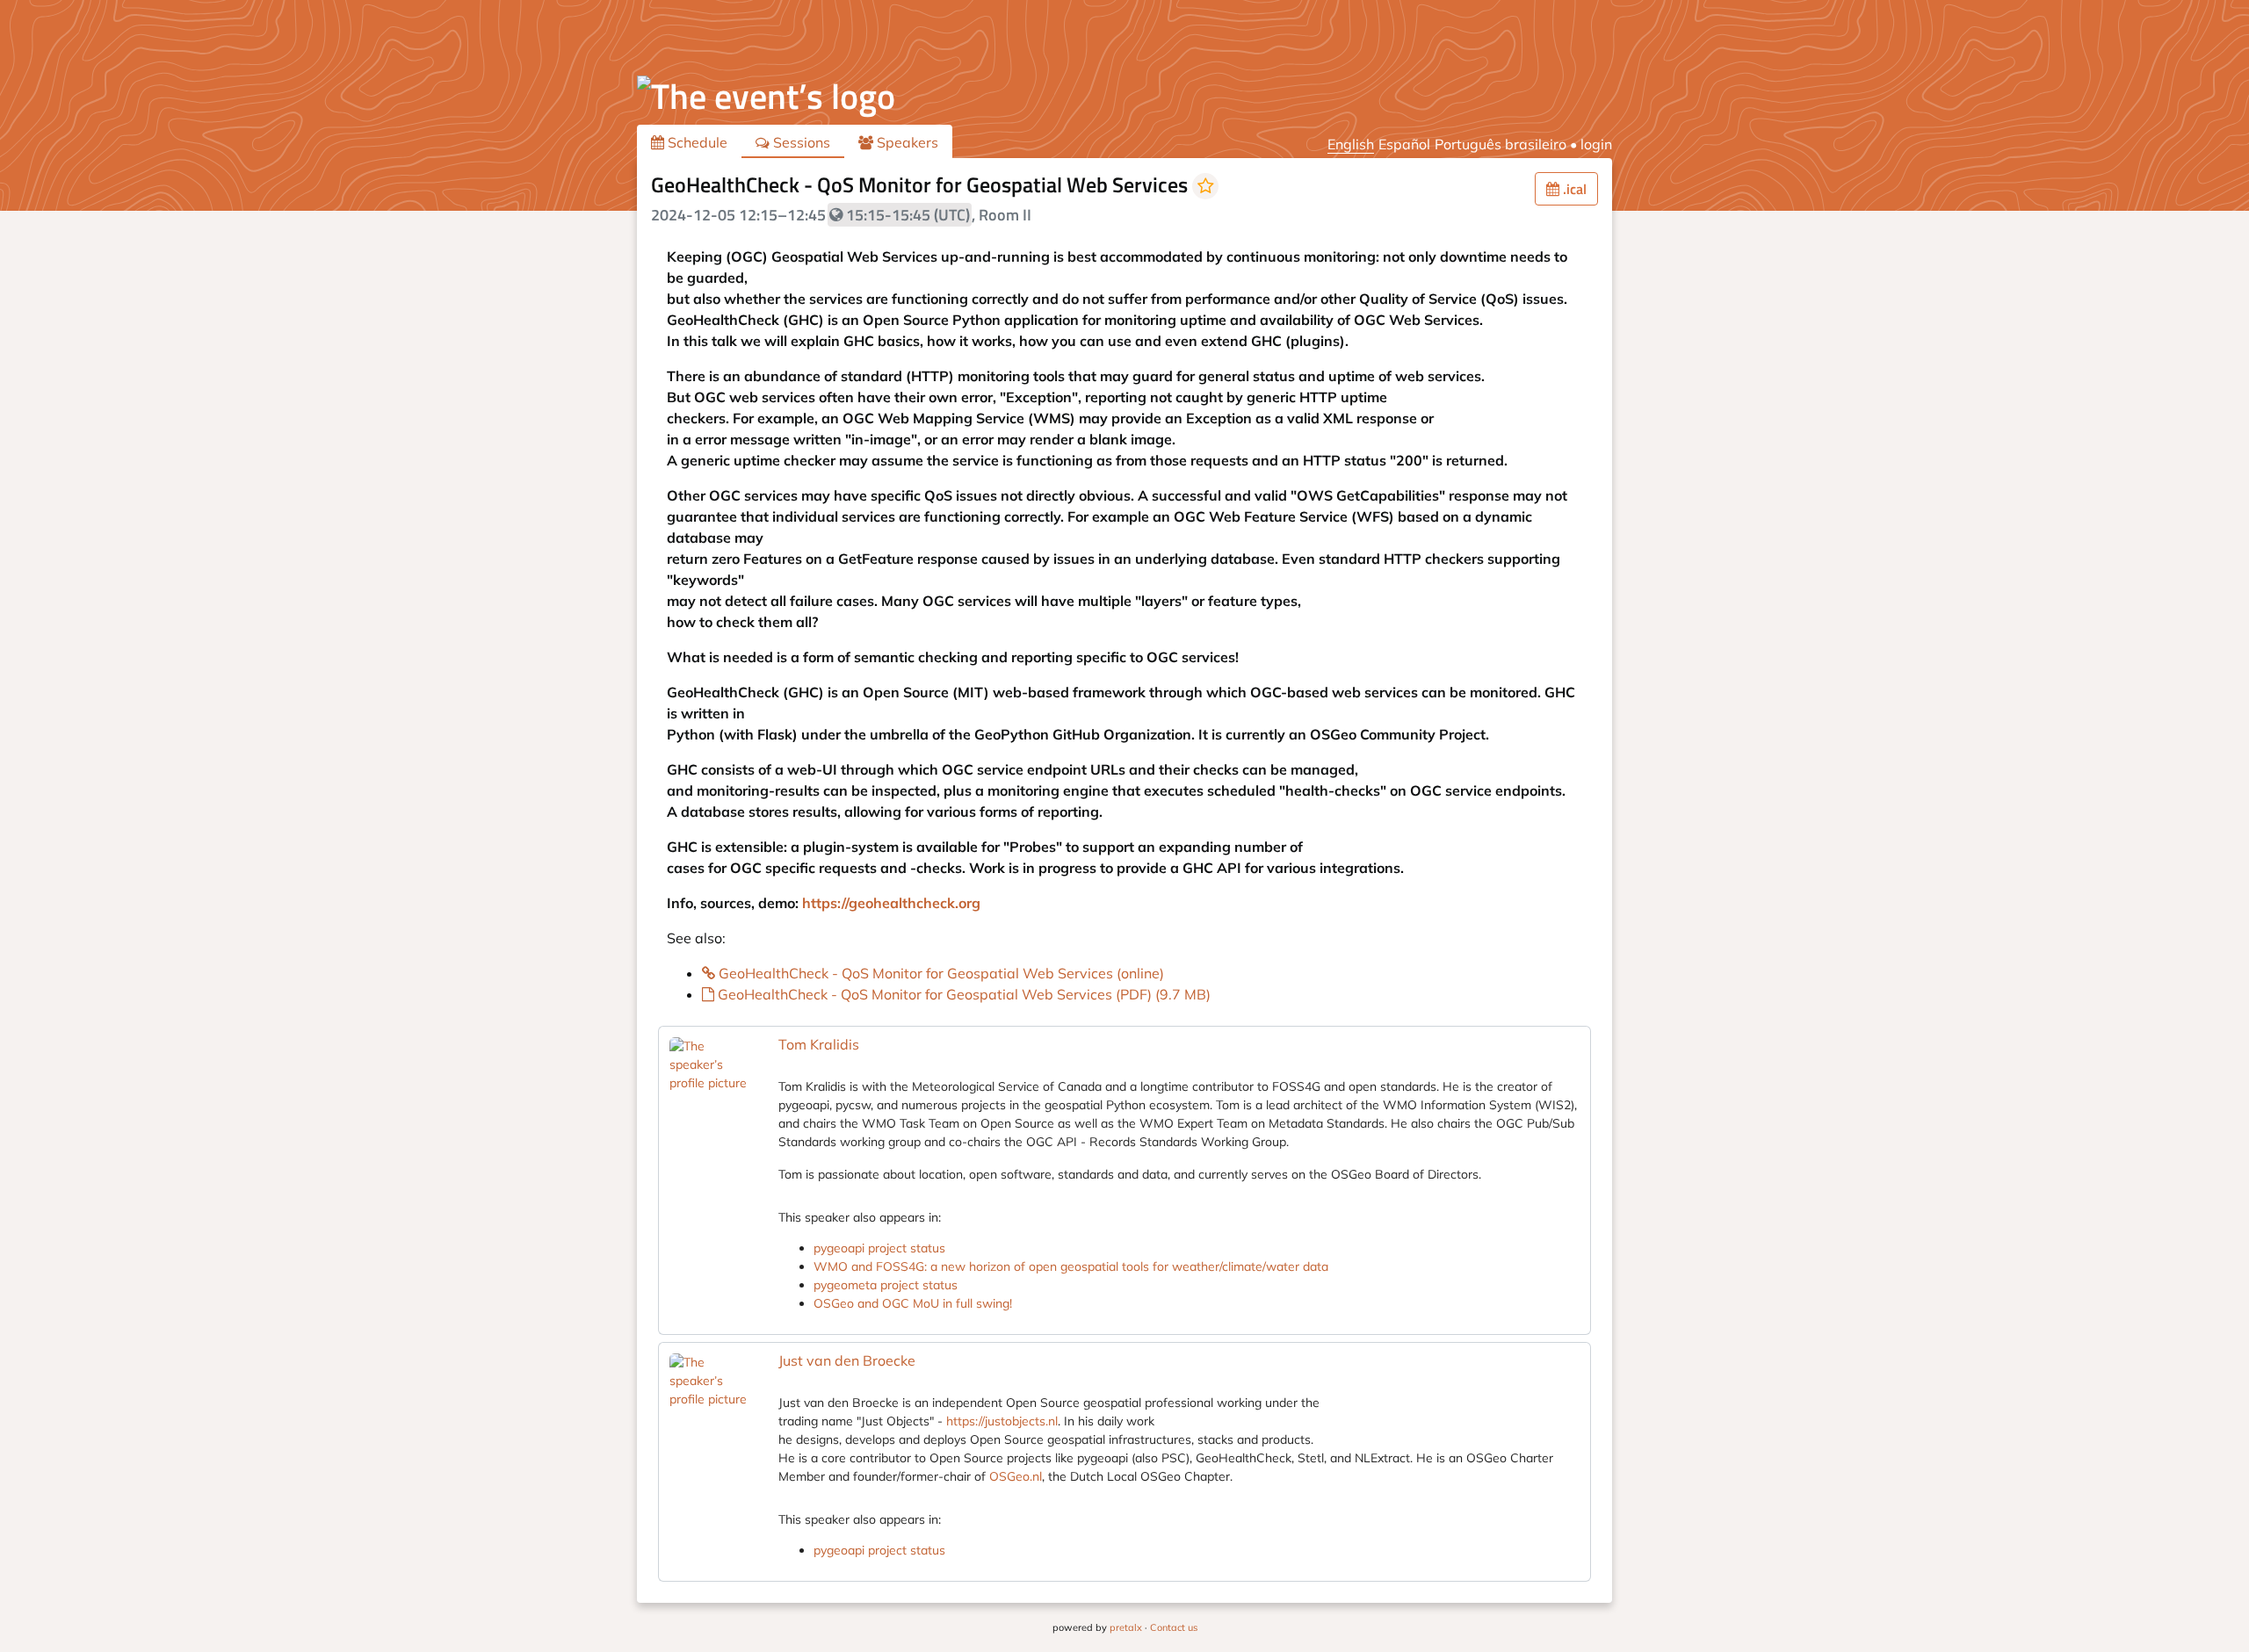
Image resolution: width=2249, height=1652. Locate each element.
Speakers (906, 142)
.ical (1573, 189)
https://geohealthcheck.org (891, 903)
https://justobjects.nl (1002, 1421)
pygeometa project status (886, 1285)
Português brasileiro (1501, 144)
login (1596, 144)
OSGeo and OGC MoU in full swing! (913, 1303)
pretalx (1126, 1627)
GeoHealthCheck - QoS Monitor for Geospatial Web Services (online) (940, 973)
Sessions (800, 142)
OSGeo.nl (1016, 1476)
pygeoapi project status (879, 1248)
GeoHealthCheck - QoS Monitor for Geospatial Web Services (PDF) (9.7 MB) (962, 994)
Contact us (1174, 1627)
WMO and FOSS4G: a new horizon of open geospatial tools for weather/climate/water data (1071, 1266)
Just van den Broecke (847, 1360)
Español (1404, 144)
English (1351, 144)
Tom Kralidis (819, 1044)
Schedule (696, 142)
